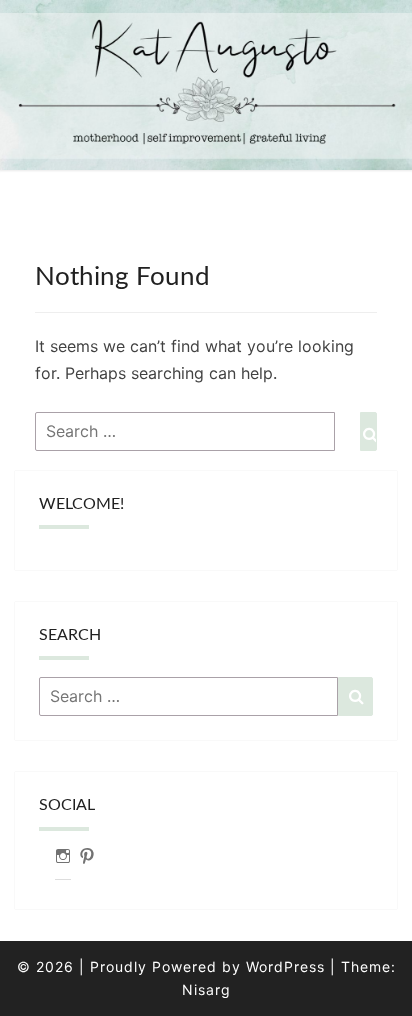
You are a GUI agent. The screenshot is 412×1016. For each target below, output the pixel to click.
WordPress (285, 966)
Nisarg (206, 989)
